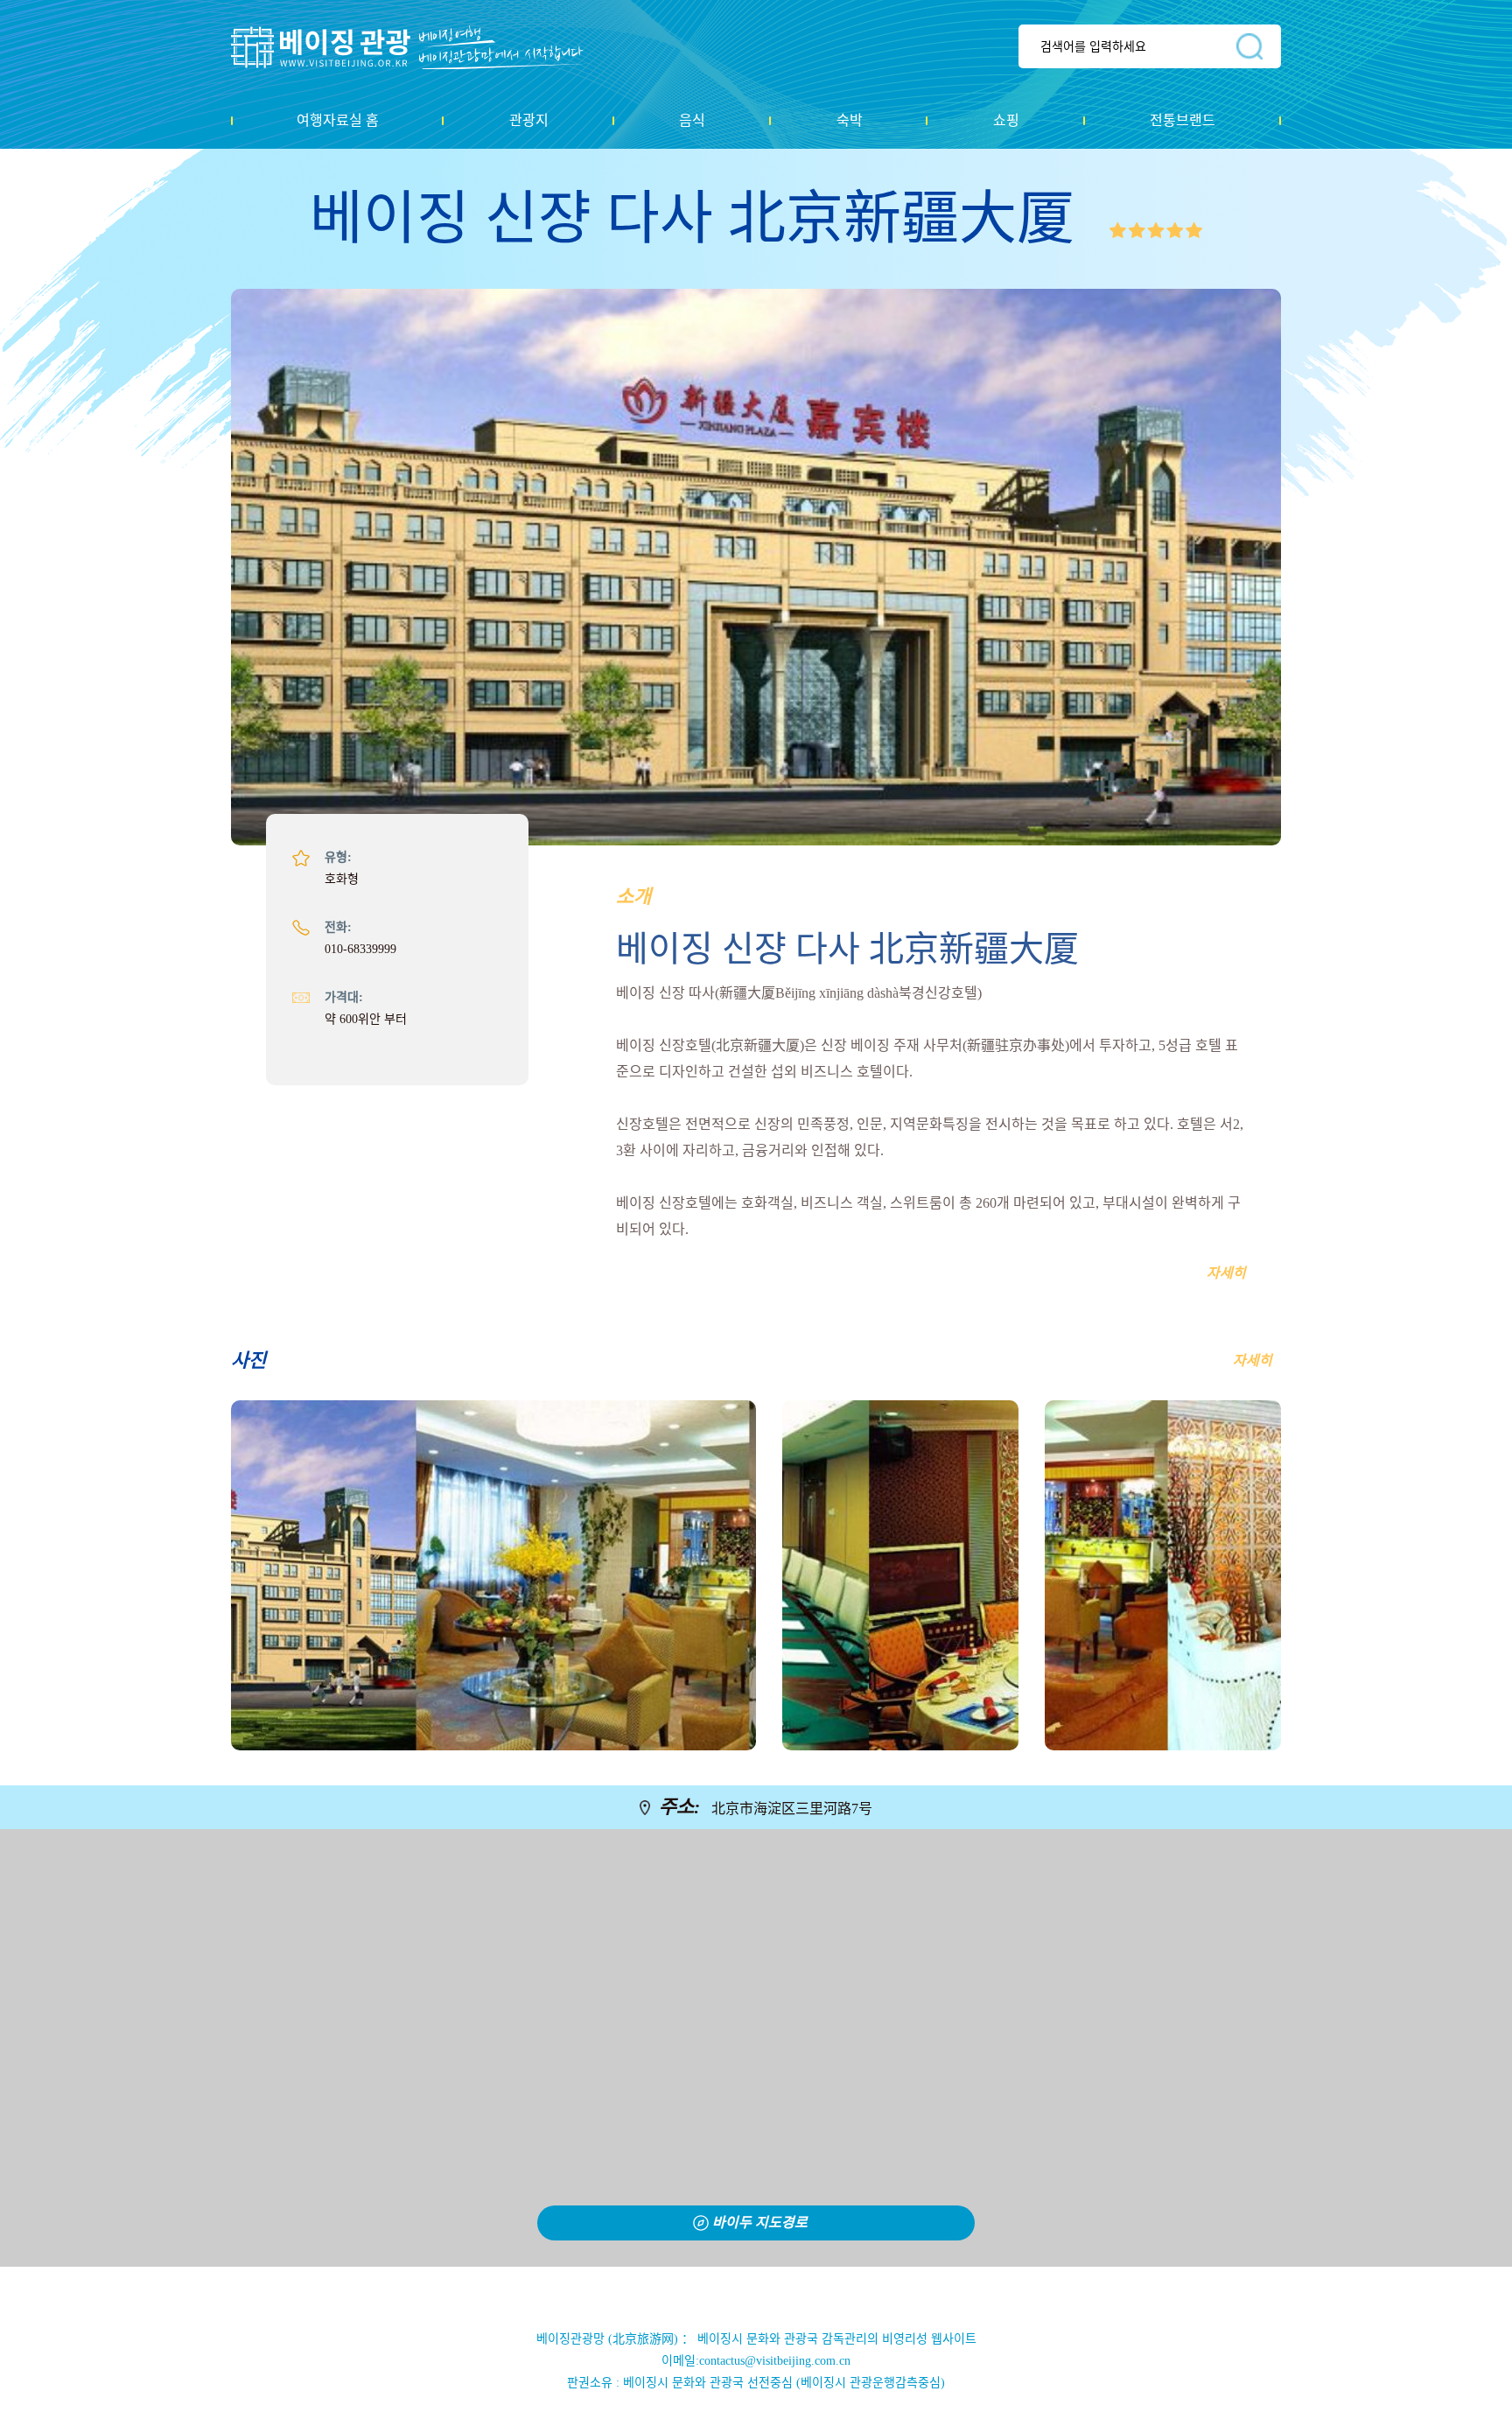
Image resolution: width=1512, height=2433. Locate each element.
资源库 (420, 47)
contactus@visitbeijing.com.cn (775, 2361)
